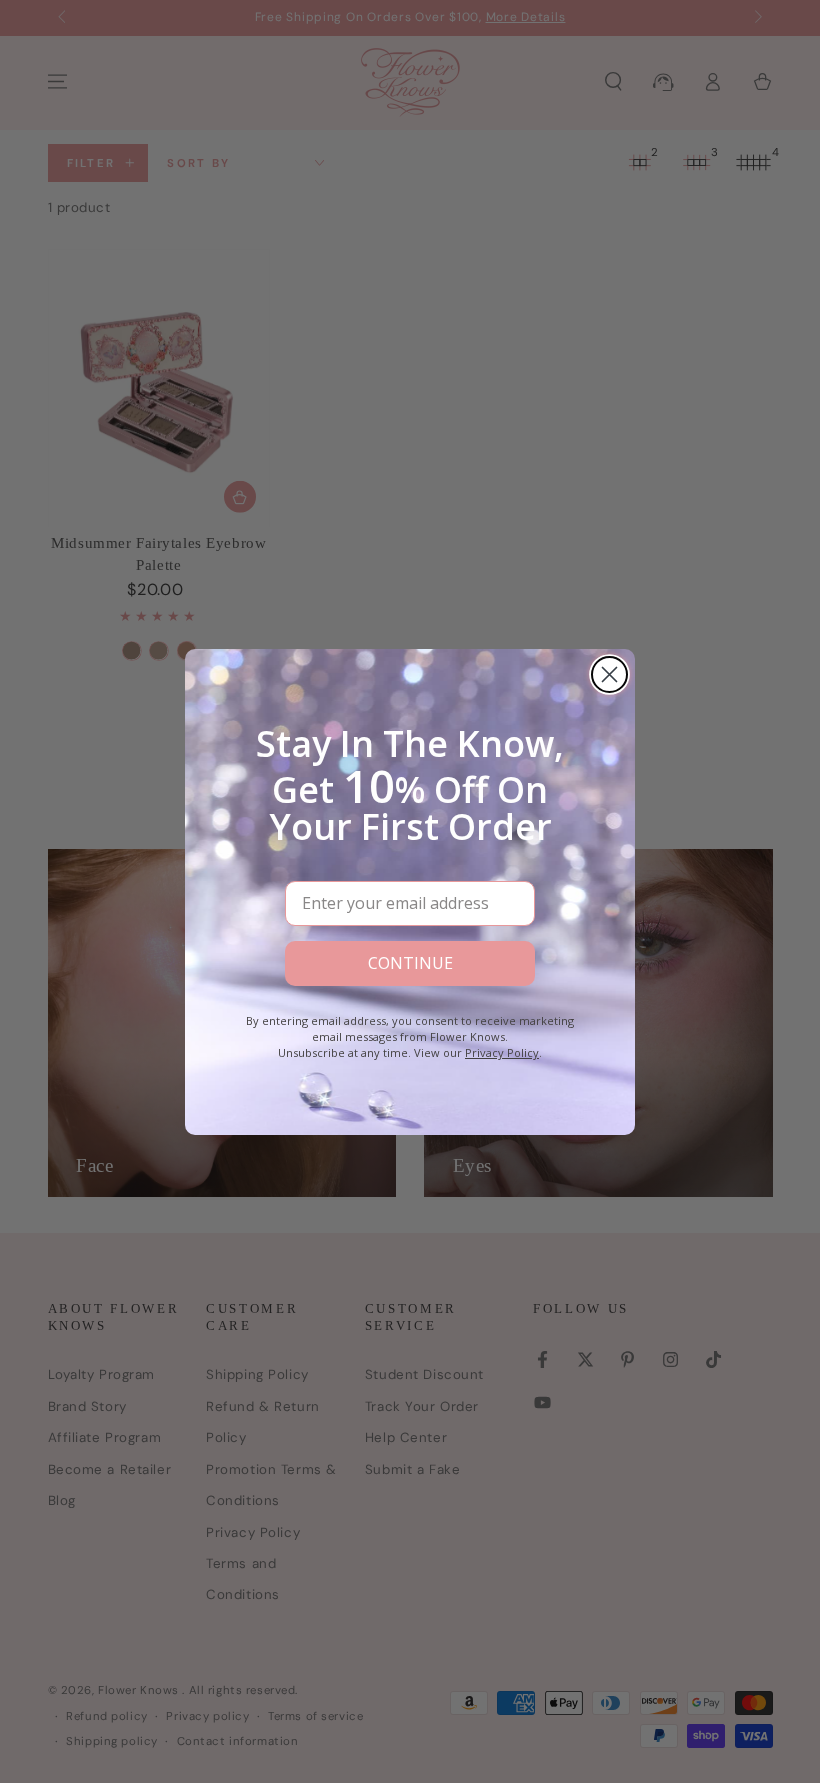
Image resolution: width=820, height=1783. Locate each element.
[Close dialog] (609, 674)
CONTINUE (410, 963)
